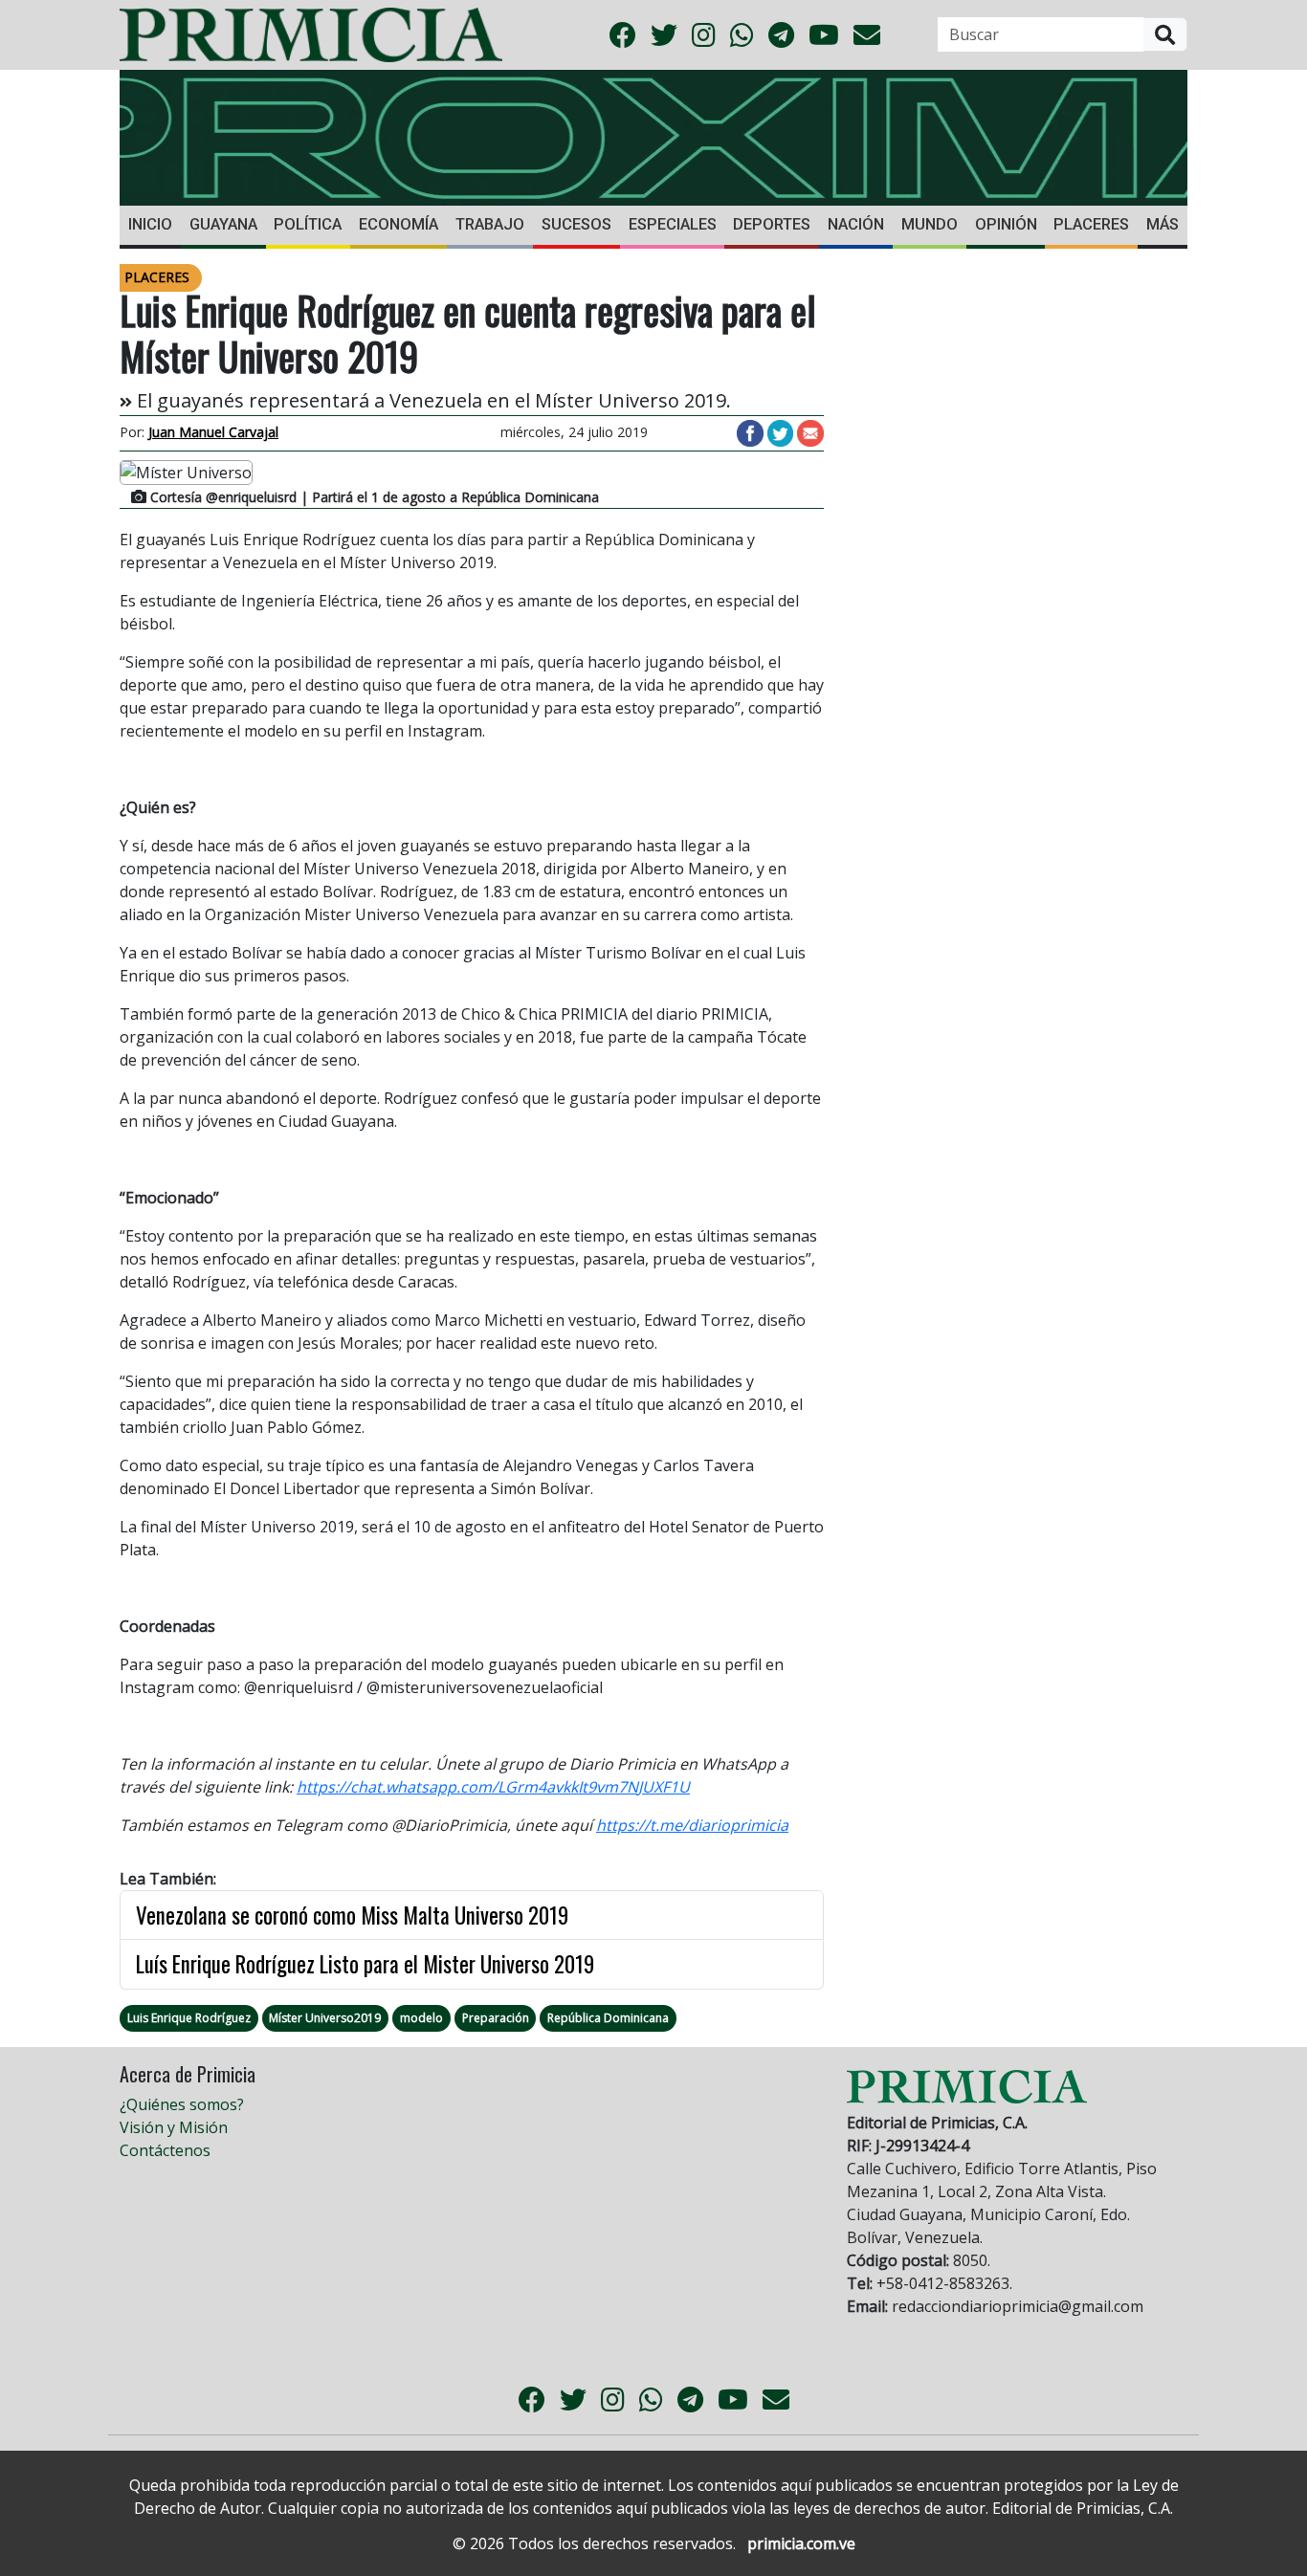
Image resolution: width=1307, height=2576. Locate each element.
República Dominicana (608, 2018)
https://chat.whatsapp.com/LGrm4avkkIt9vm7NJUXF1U (493, 1787)
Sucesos (576, 224)
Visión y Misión (174, 2127)
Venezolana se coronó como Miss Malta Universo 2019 (352, 1915)
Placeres (1091, 224)
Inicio (150, 224)
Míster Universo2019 (325, 2018)
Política (308, 224)
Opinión (1006, 224)
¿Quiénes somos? (182, 2104)
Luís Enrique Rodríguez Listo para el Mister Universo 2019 (365, 1964)
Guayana (223, 224)
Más (1163, 224)
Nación (856, 224)
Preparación (496, 2018)
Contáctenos (165, 2150)
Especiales (673, 224)
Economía (399, 224)
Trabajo (490, 224)
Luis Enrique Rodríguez (189, 2018)
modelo (421, 2018)
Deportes (772, 224)
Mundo (930, 224)
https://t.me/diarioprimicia (692, 1825)
